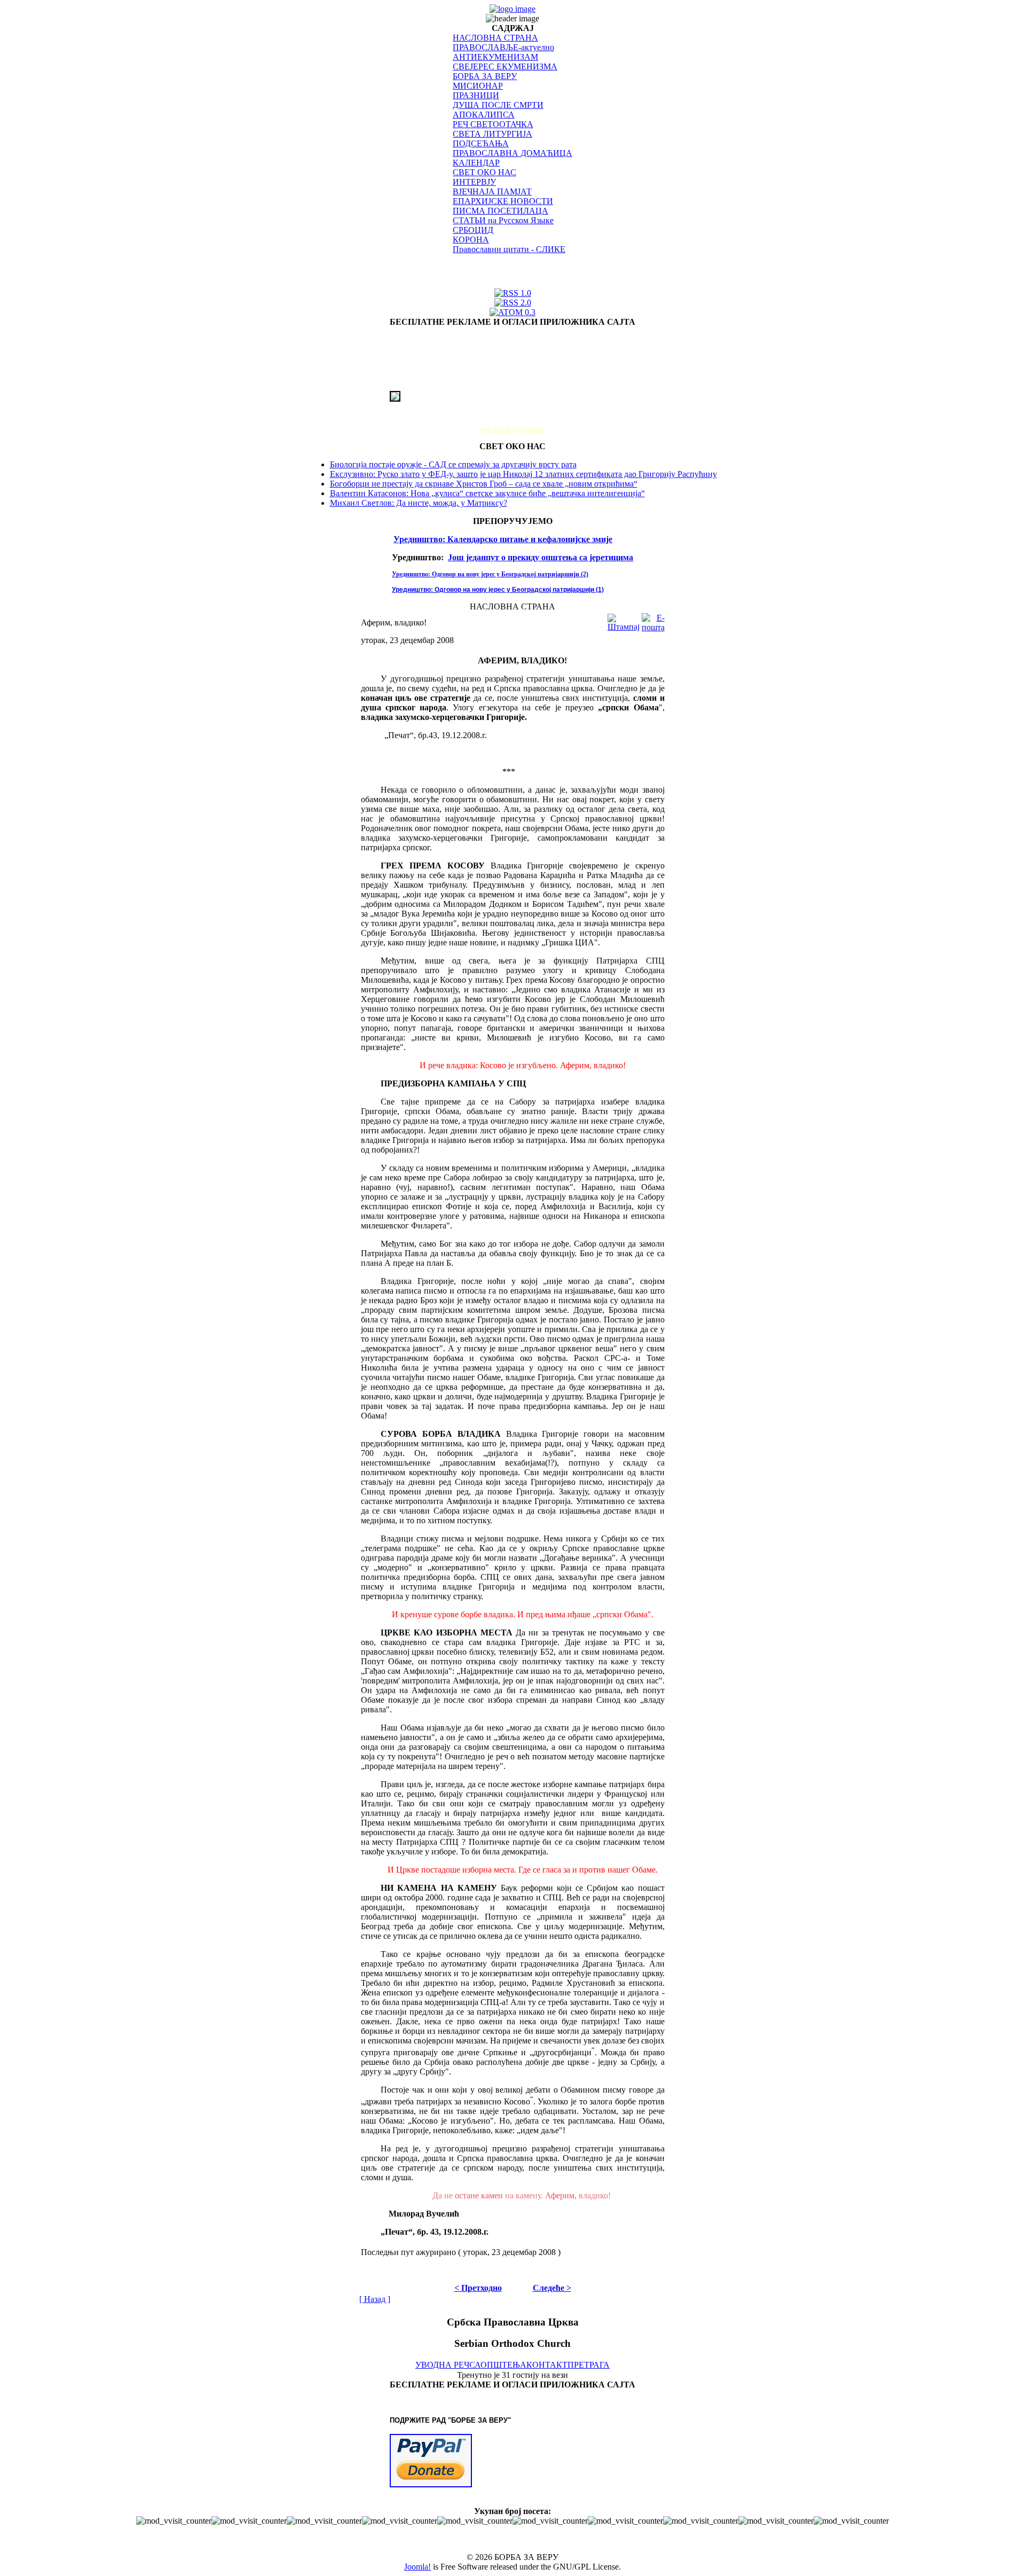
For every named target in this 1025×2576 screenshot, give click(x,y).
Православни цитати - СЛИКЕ (509, 249)
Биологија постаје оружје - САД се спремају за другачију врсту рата (453, 464)
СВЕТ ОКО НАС (484, 172)
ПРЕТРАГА (589, 2365)
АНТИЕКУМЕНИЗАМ (495, 57)
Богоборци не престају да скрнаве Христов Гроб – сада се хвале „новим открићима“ (484, 484)
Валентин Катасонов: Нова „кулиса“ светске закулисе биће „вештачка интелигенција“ (487, 493)
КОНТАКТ (547, 2365)
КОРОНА (471, 240)
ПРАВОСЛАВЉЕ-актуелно (503, 47)
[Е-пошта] (653, 620)
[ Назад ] (375, 2299)
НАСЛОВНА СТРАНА (495, 38)
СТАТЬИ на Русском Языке (503, 220)
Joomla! (417, 2567)
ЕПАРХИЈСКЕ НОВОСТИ (503, 201)
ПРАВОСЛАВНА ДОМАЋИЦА (512, 153)
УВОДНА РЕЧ (442, 2365)
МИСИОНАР (478, 86)
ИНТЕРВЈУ (474, 182)
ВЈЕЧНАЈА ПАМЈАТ (492, 191)
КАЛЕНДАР (476, 163)
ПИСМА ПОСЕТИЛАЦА (500, 211)
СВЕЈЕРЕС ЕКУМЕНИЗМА (505, 66)
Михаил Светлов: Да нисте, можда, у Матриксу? (419, 503)
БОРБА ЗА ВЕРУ (485, 76)
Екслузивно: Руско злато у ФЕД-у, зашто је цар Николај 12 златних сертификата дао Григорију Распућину (523, 474)
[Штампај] (624, 620)
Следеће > (552, 2288)
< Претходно (478, 2288)
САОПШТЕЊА (498, 2365)
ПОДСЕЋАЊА (481, 143)
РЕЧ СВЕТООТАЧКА (493, 124)
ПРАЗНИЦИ (476, 95)
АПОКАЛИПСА (484, 115)
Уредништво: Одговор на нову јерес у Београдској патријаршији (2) (490, 574)
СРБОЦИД (473, 230)
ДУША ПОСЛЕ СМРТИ (498, 105)
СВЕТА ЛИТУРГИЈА (492, 134)
